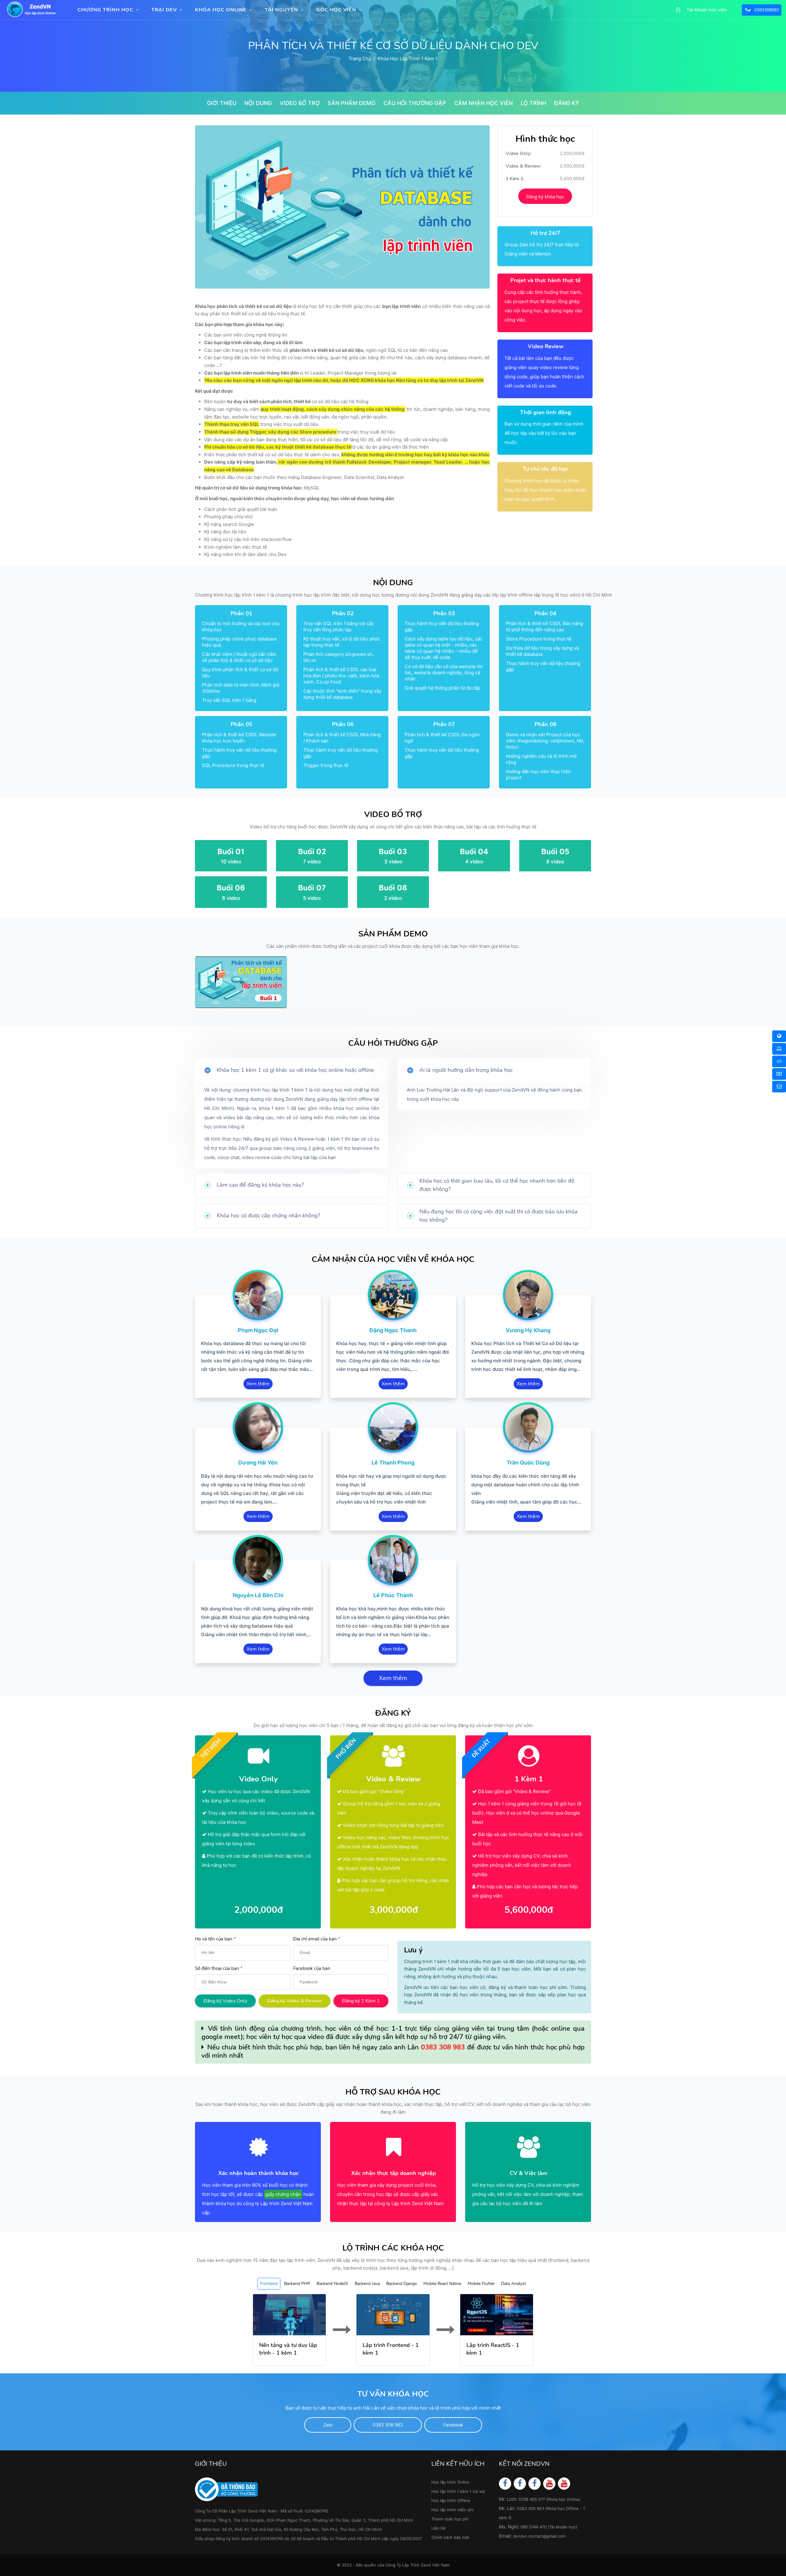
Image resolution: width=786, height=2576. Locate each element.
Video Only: (519, 154)
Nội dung (258, 103)
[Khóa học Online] (779, 1036)
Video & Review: (523, 166)
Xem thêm (258, 1384)
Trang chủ (360, 58)
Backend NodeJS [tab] (332, 2284)
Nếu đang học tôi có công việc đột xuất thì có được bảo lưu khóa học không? (498, 1216)
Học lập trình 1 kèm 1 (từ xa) (458, 2491)
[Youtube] (549, 2483)
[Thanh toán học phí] (779, 1074)
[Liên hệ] (779, 1087)
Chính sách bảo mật (450, 2537)
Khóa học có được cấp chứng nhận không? (268, 1216)
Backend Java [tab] (367, 2284)
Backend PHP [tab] (297, 2284)
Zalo (328, 2425)
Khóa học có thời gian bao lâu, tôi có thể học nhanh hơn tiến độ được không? (497, 1185)
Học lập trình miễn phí (452, 2510)
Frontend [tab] (269, 2284)
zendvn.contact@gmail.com (539, 2536)
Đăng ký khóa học (545, 197)
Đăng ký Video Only (225, 2001)
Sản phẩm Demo (352, 103)
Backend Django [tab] (402, 2284)
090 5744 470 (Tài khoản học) (549, 2527)
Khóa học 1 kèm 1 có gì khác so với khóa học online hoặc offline (295, 1070)
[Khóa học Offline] (779, 1049)
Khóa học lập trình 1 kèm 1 (408, 58)
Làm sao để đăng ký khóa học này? (260, 1185)
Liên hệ (438, 2528)
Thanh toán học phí (450, 2519)
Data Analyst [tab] (514, 2284)
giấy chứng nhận (283, 2194)
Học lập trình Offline (451, 2500)
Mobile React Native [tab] (442, 2284)
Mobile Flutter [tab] (481, 2284)
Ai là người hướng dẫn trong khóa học (466, 1070)
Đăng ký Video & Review (295, 2001)
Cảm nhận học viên (483, 103)
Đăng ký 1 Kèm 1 (361, 2001)
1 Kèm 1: (515, 179)
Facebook (453, 2425)
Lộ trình (533, 103)
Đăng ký (567, 103)
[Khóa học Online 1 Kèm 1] (779, 1061)
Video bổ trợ (300, 103)
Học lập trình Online (450, 2482)
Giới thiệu (222, 103)
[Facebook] (505, 2483)
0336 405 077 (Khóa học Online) (550, 2499)
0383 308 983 (443, 2047)
